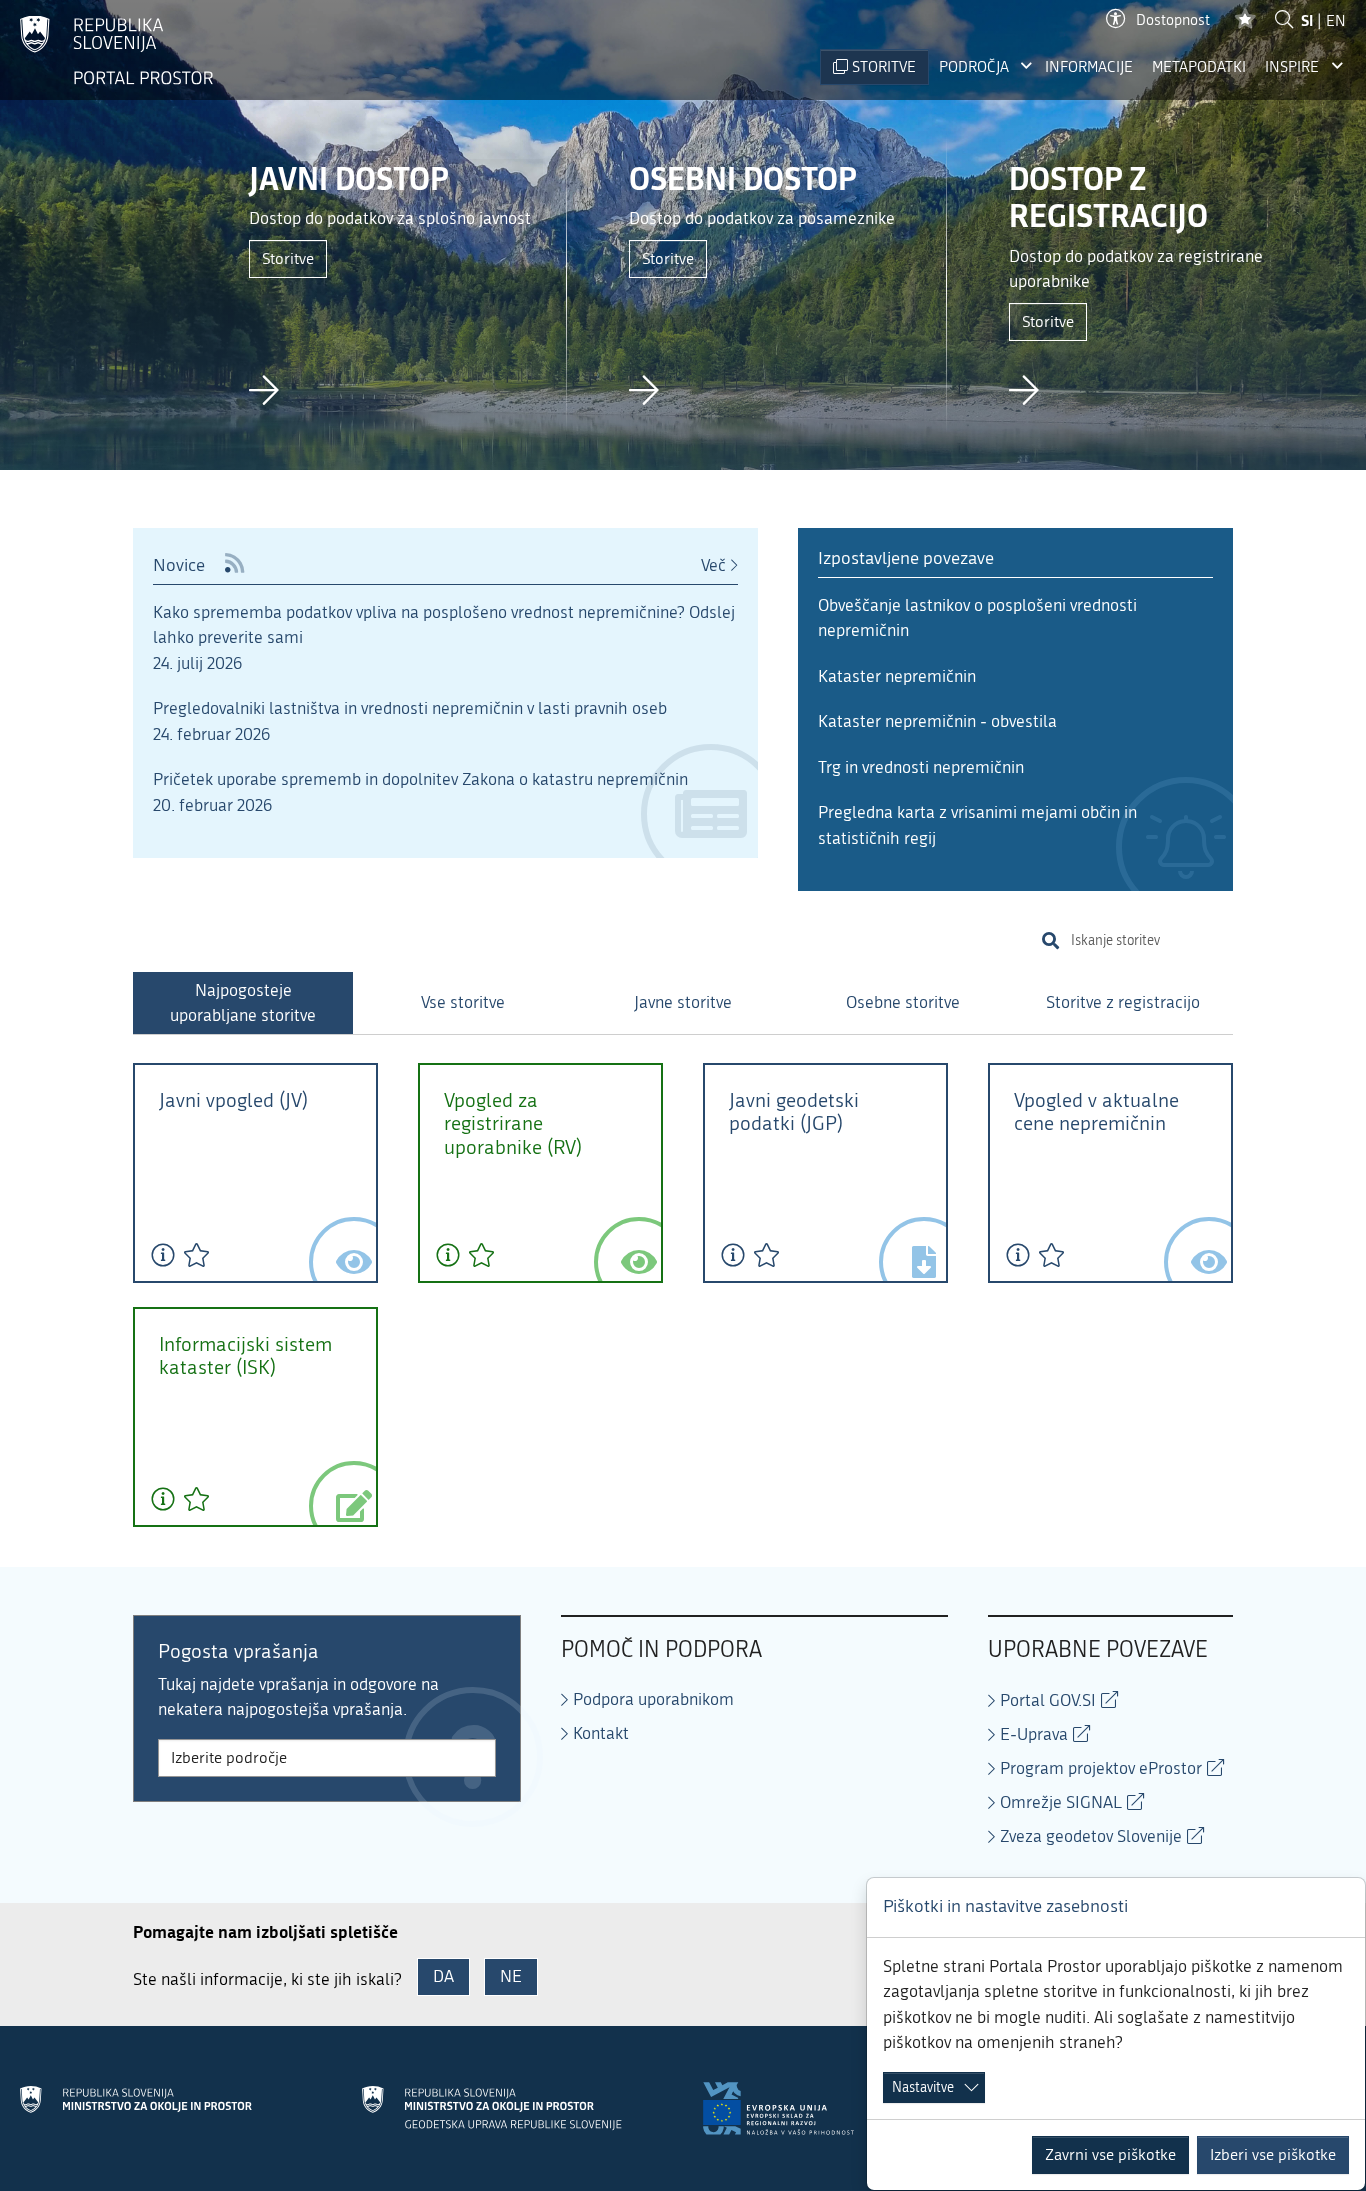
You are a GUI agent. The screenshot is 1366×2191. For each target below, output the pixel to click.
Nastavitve (923, 2087)
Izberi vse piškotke (1273, 2154)
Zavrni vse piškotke (1110, 2154)
